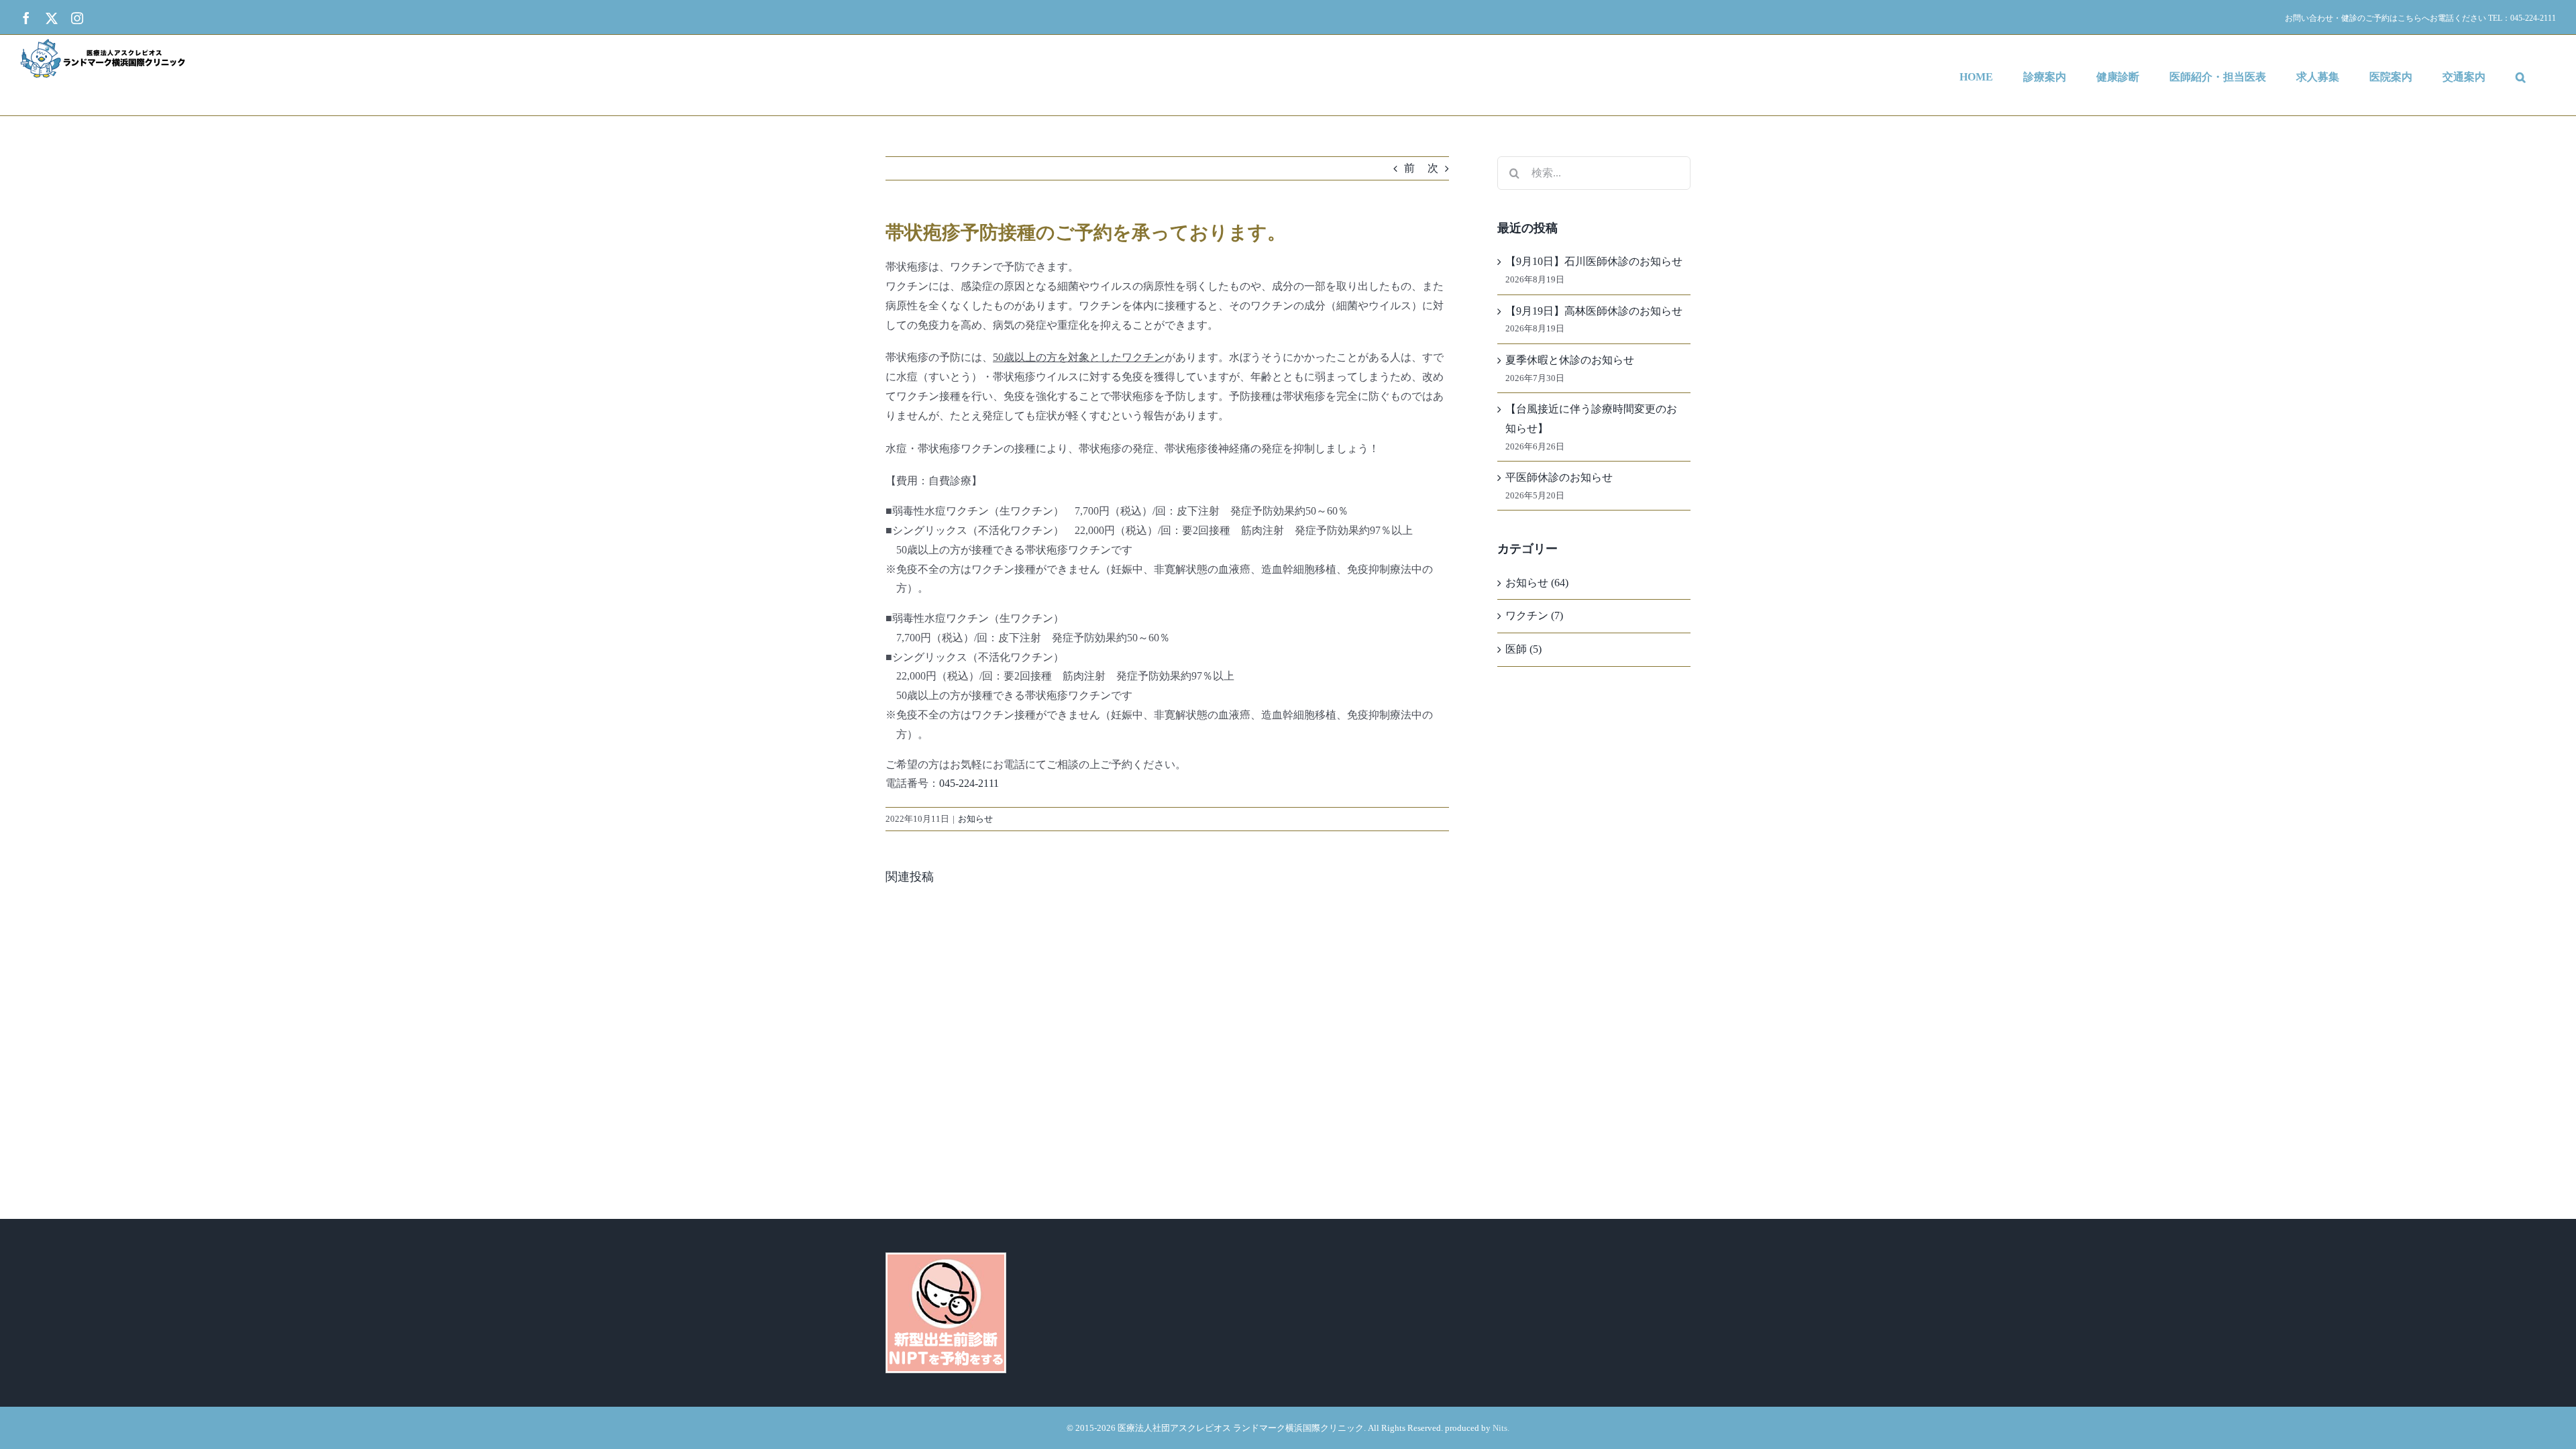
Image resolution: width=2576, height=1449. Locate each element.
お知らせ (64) (1537, 583)
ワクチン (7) (1534, 615)
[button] (2521, 75)
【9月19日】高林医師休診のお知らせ (1594, 311)
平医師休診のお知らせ (1559, 477)
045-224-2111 (969, 783)
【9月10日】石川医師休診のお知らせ (1594, 261)
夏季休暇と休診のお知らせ (1570, 360)
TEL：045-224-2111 (2522, 18)
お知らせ (975, 819)
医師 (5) (1523, 649)
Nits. (1501, 1428)
